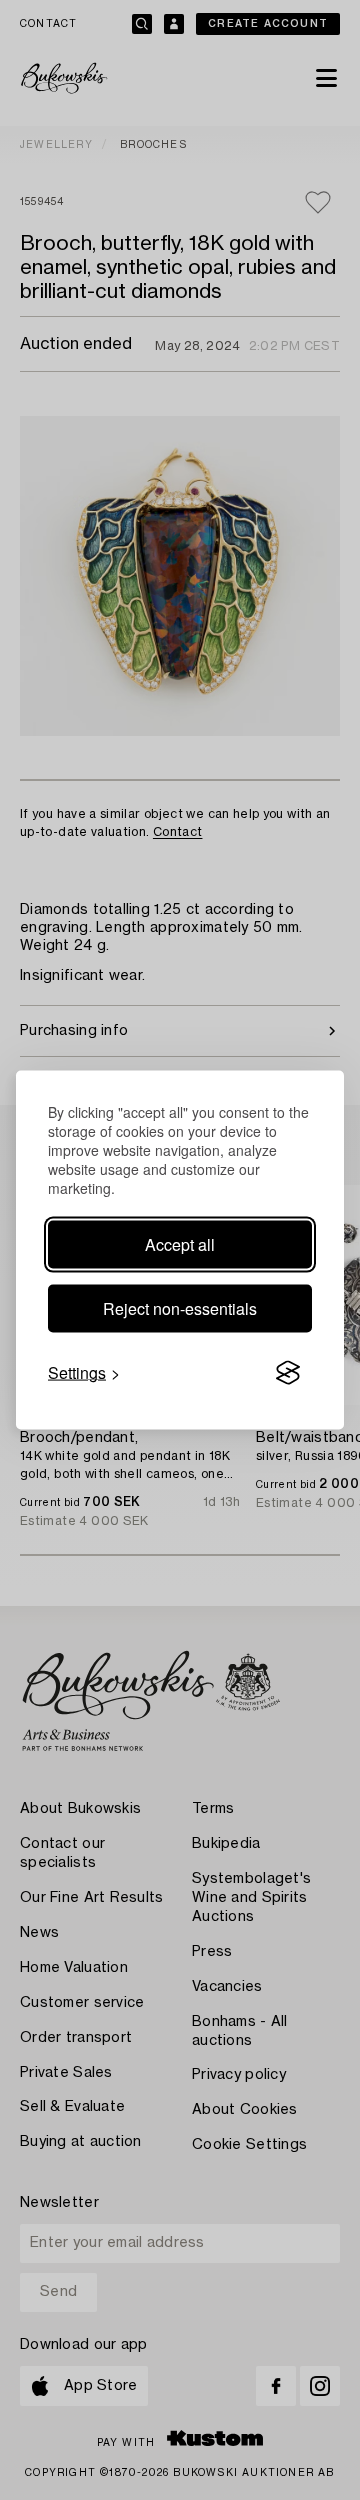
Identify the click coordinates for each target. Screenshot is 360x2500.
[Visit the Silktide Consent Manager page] (288, 1373)
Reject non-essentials (180, 1308)
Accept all (180, 1244)
